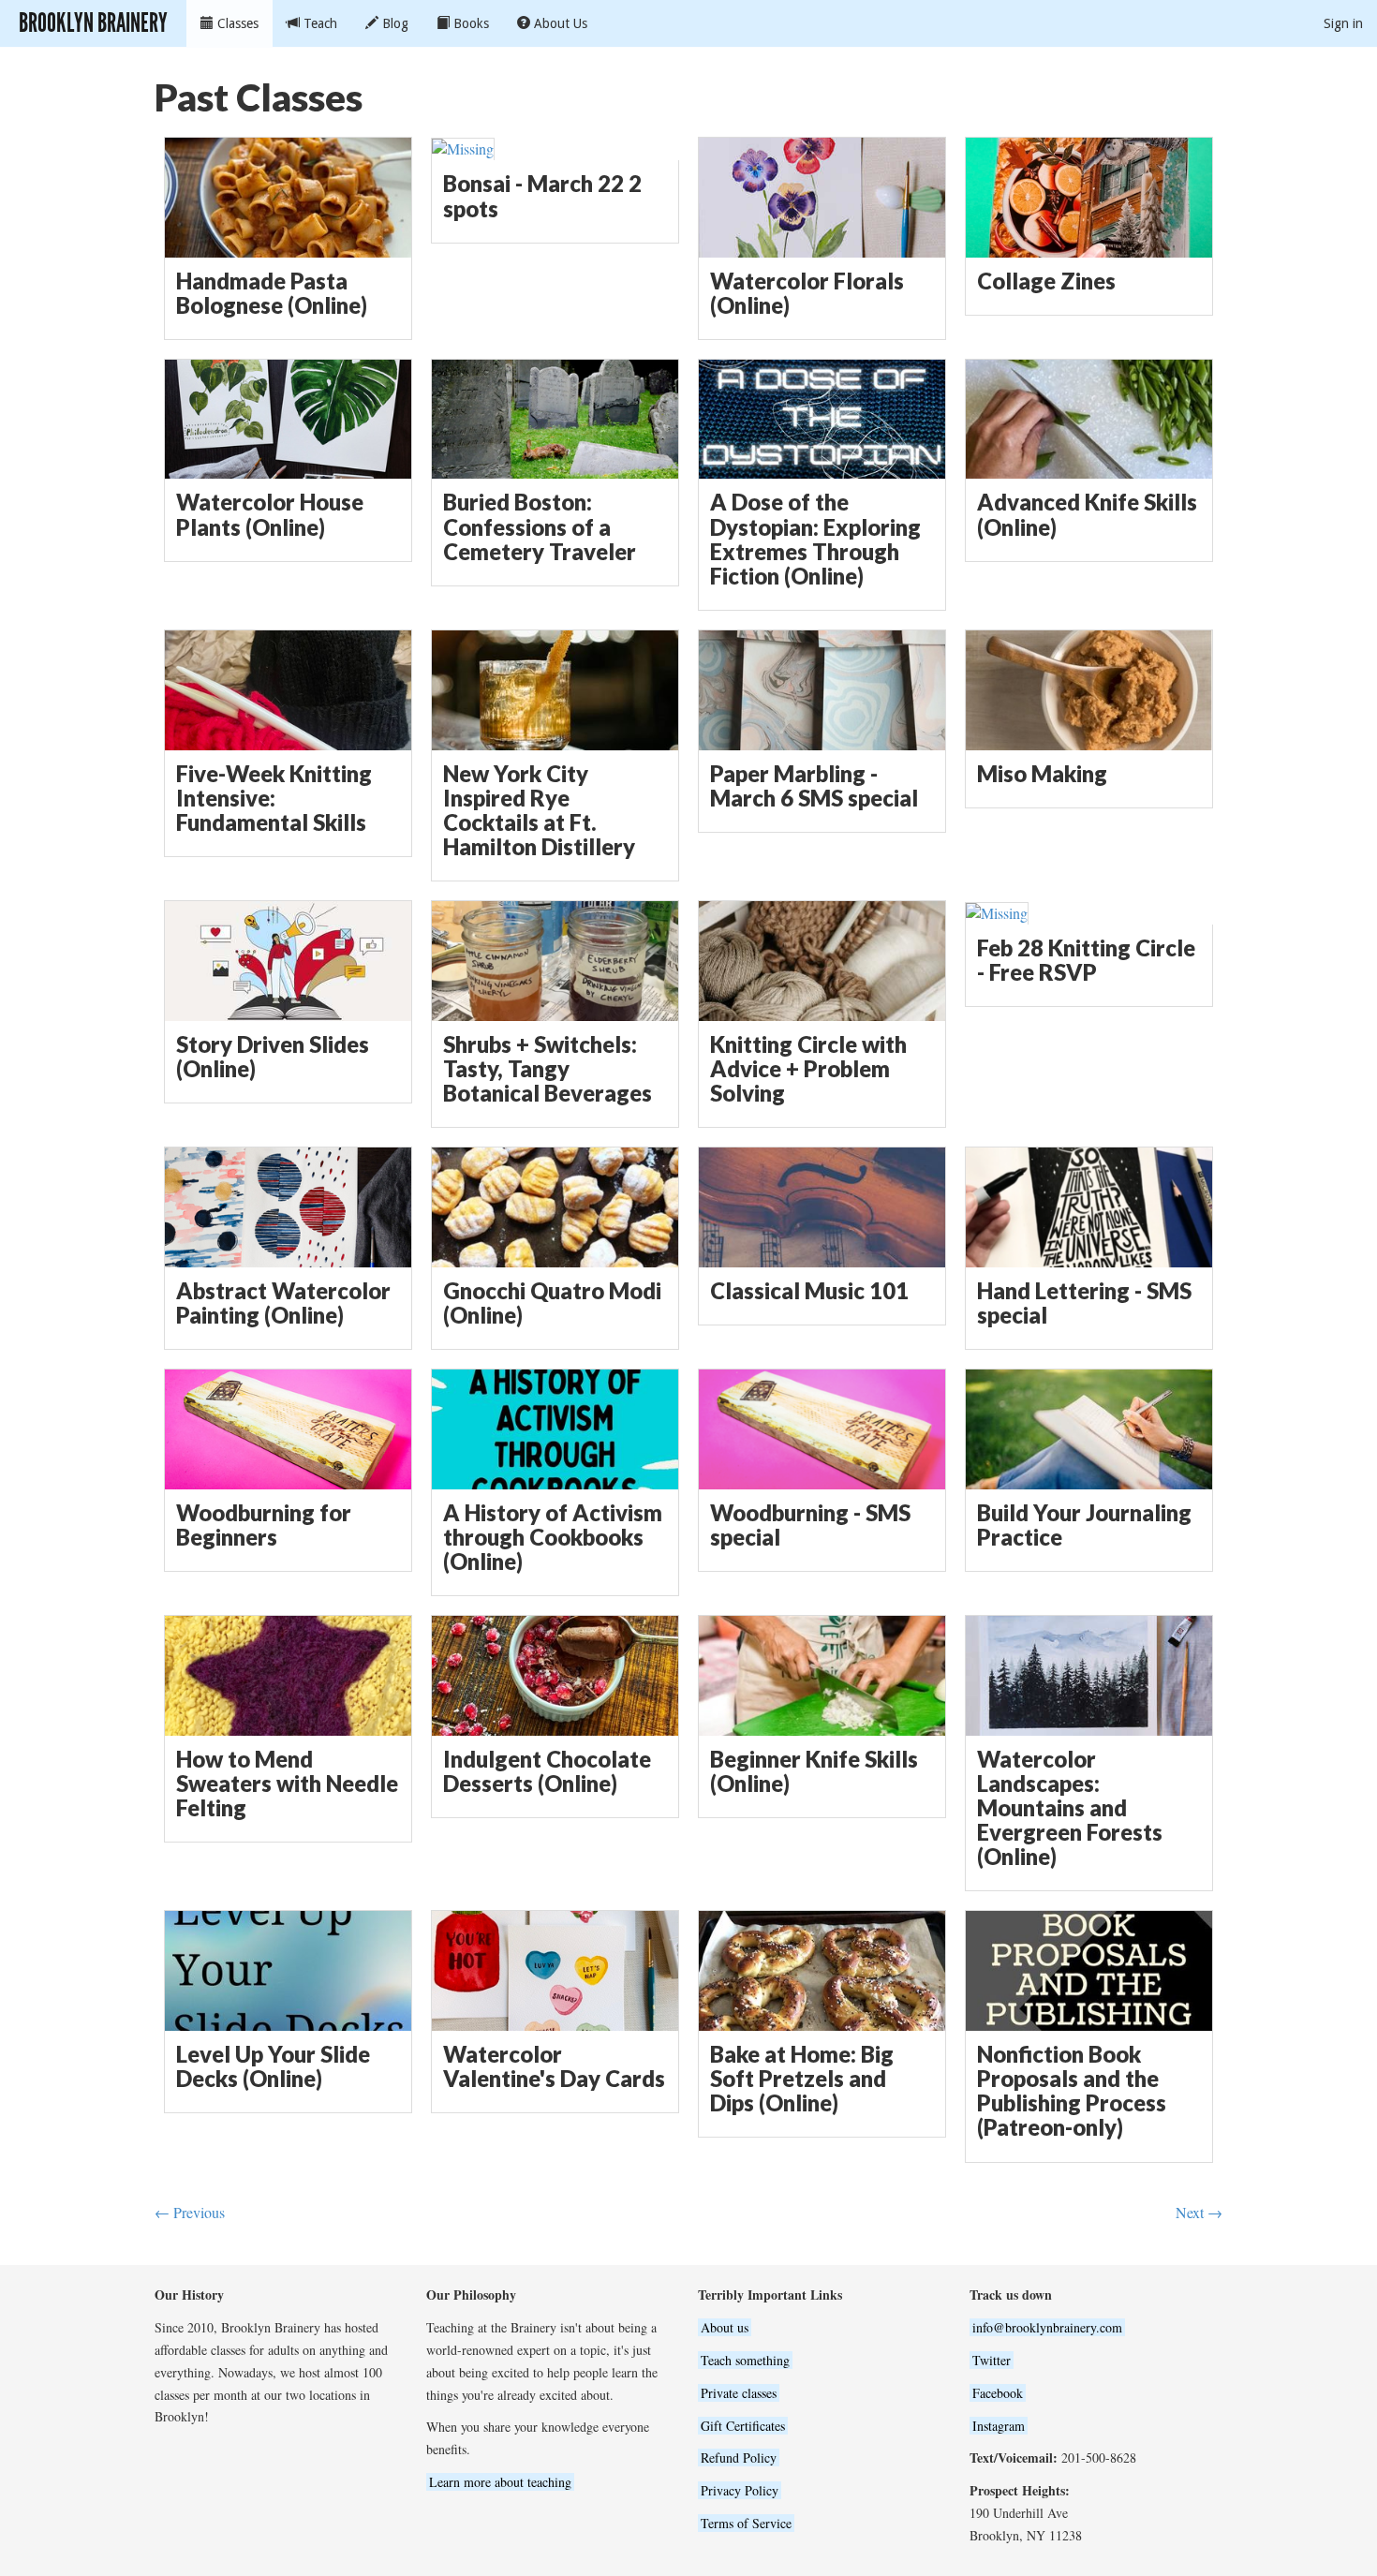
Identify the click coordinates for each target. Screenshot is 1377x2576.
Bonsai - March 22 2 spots (542, 196)
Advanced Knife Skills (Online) (1087, 514)
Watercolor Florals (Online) (807, 293)
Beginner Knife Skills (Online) (814, 1771)
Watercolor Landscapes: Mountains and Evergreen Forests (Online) (1070, 1808)
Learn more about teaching (500, 2482)
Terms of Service (746, 2523)
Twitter (992, 2360)
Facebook (998, 2393)
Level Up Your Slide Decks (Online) (273, 2066)
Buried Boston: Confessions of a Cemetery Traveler (540, 526)
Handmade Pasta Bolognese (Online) (272, 293)
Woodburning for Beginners (264, 1525)
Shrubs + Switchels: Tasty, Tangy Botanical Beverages (548, 1069)
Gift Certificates (743, 2426)
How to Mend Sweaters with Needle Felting (287, 1784)
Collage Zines (1046, 281)
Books (469, 23)
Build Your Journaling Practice (1084, 1525)
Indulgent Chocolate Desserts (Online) (547, 1771)
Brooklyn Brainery (93, 23)
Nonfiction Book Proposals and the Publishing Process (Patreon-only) (1072, 2091)
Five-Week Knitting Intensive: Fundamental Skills (274, 798)
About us (725, 2327)
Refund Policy (739, 2458)
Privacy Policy (740, 2490)
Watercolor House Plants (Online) (270, 514)
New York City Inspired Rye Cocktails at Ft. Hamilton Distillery (539, 811)
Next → (1199, 2212)
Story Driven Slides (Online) (273, 1057)
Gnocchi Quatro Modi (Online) (552, 1303)
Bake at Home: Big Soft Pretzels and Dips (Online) (802, 2079)
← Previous (190, 2212)
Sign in (1343, 23)
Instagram (999, 2426)
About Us (559, 23)
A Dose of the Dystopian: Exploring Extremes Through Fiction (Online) (815, 539)
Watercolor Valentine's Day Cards (554, 2066)
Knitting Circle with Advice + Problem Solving (808, 1069)
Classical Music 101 (809, 1291)
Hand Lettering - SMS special (1084, 1303)
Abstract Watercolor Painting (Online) (283, 1303)
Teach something (745, 2360)
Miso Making (1042, 774)
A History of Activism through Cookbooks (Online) (553, 1537)
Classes (236, 23)
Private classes (739, 2393)
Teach (318, 23)
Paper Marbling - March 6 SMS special (814, 786)
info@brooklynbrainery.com (1047, 2327)
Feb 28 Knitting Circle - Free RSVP (1086, 960)
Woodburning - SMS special (810, 1525)
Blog (393, 23)
